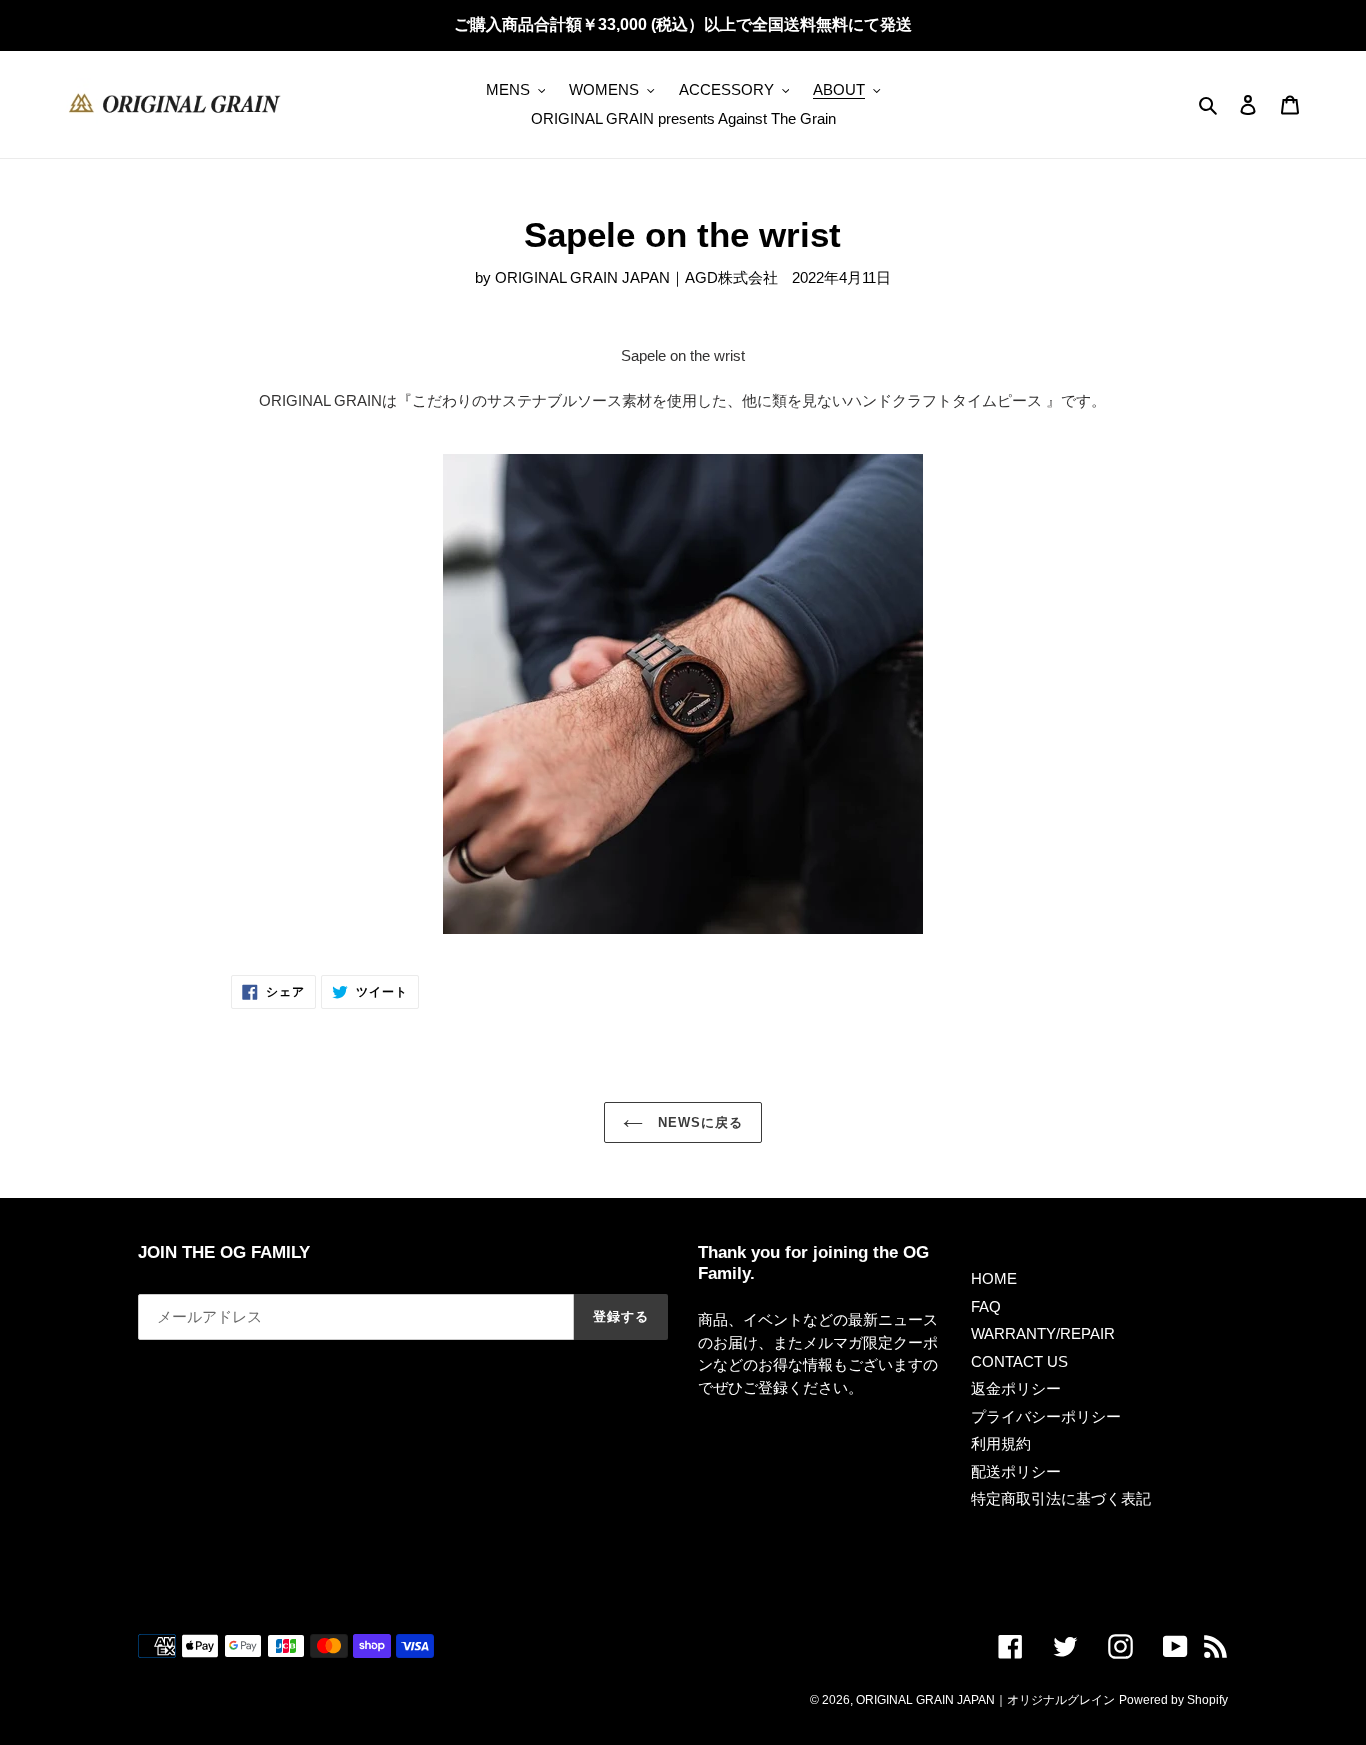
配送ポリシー (1016, 1471)
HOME (994, 1278)
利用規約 (1001, 1443)
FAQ (986, 1306)
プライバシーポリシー (1046, 1416)
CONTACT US (1019, 1361)
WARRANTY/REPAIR (1043, 1333)
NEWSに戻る (698, 1122)
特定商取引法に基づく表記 (1061, 1498)
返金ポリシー (1016, 1388)
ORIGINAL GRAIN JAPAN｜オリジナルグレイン (985, 1700)
